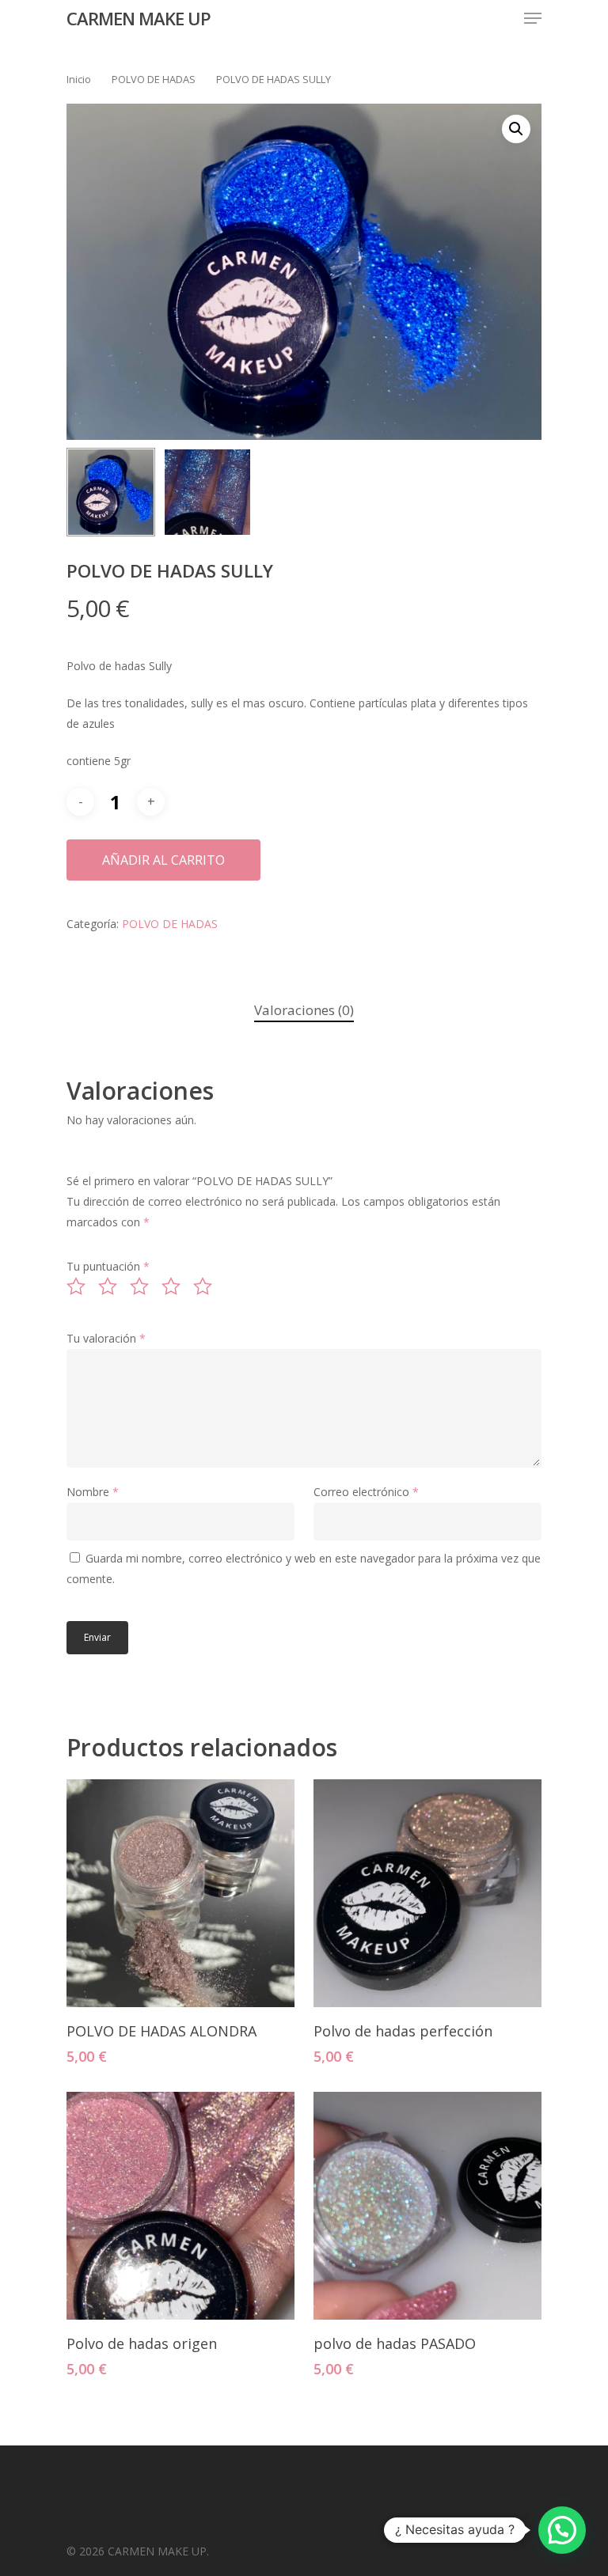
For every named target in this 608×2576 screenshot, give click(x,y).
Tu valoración (106, 1338)
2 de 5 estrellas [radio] (112, 1286)
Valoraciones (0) (304, 1010)
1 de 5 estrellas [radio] (81, 1286)
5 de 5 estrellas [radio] (207, 1286)
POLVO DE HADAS (154, 79)
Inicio (79, 79)
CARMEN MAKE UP (139, 18)
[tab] (304, 1011)
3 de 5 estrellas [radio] (144, 1286)
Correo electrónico (366, 1492)
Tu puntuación (108, 1266)
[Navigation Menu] (533, 18)
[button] (516, 129)
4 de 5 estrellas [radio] (176, 1286)
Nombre (93, 1492)
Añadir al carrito (163, 860)
